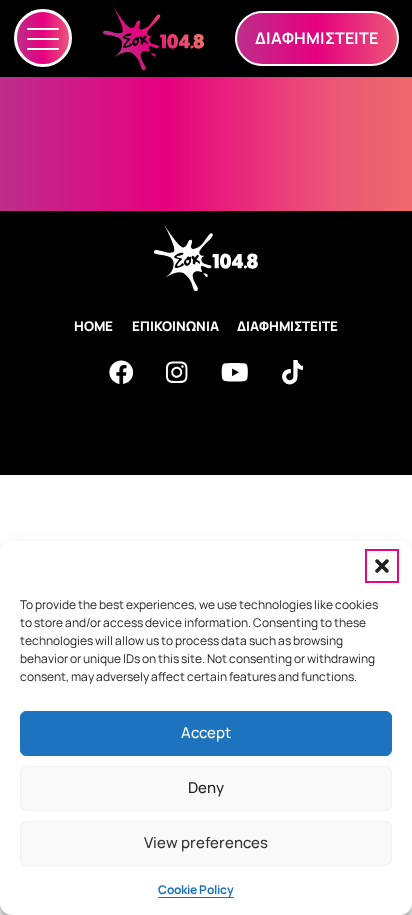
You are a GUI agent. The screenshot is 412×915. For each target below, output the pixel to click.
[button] (382, 566)
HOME (93, 326)
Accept (206, 732)
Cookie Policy (196, 889)
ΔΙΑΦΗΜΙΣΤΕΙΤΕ (287, 326)
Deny (206, 787)
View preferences (206, 842)
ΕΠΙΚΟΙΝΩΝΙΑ (175, 326)
